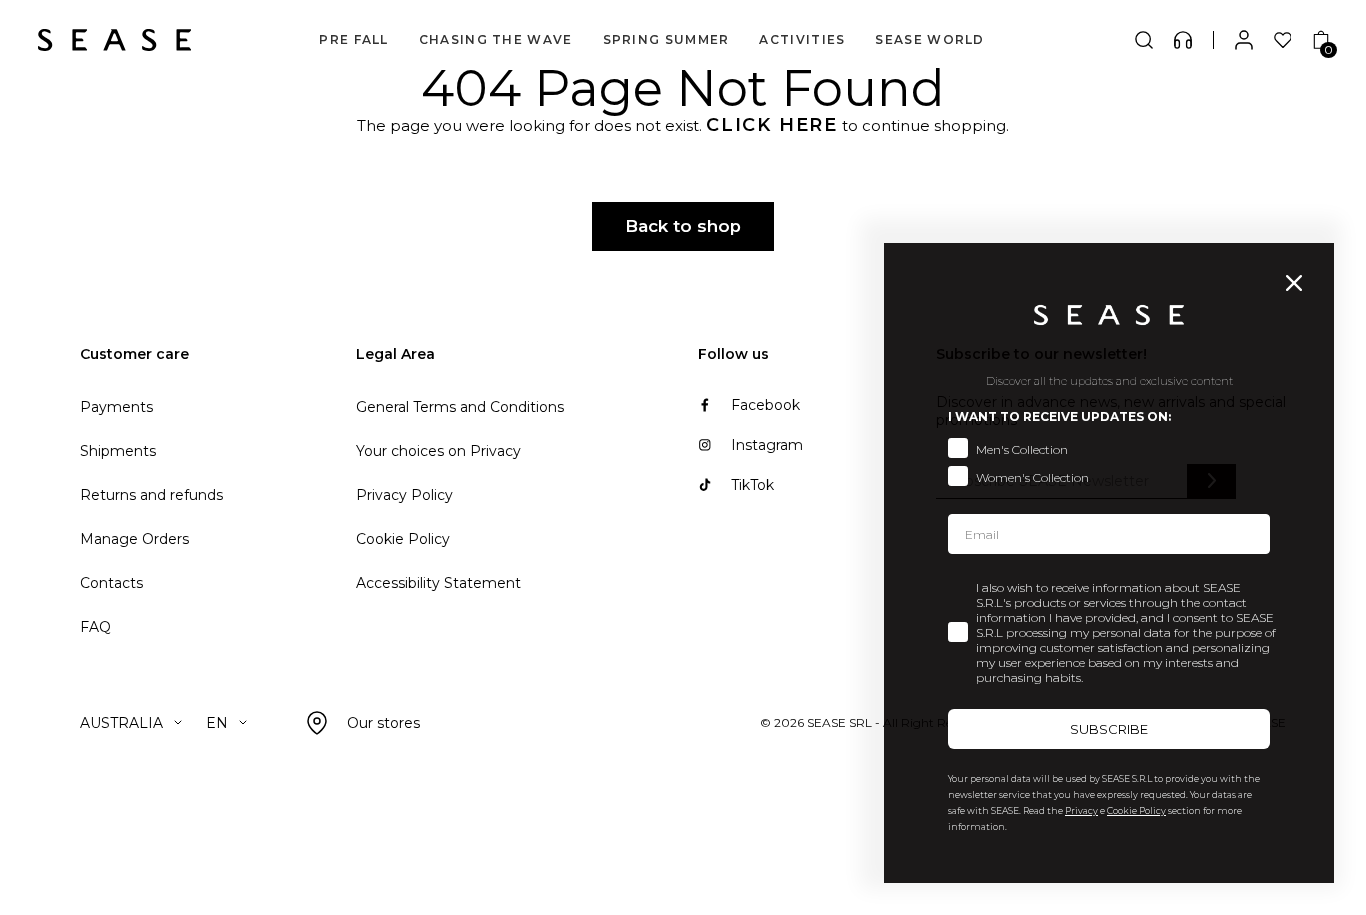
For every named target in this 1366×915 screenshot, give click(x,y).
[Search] (1144, 40)
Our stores (383, 723)
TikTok (752, 485)
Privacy (1081, 810)
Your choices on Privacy (438, 451)
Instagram (767, 445)
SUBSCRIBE (1109, 729)
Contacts (111, 583)
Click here (772, 125)
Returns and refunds (151, 495)
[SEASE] (114, 40)
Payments (116, 407)
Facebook (765, 405)
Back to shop (683, 226)
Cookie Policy (403, 539)
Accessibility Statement (438, 583)
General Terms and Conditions (460, 407)
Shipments (118, 451)
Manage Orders (134, 539)
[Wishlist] (1283, 40)
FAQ (95, 627)
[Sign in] (1244, 40)
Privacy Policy (404, 495)
